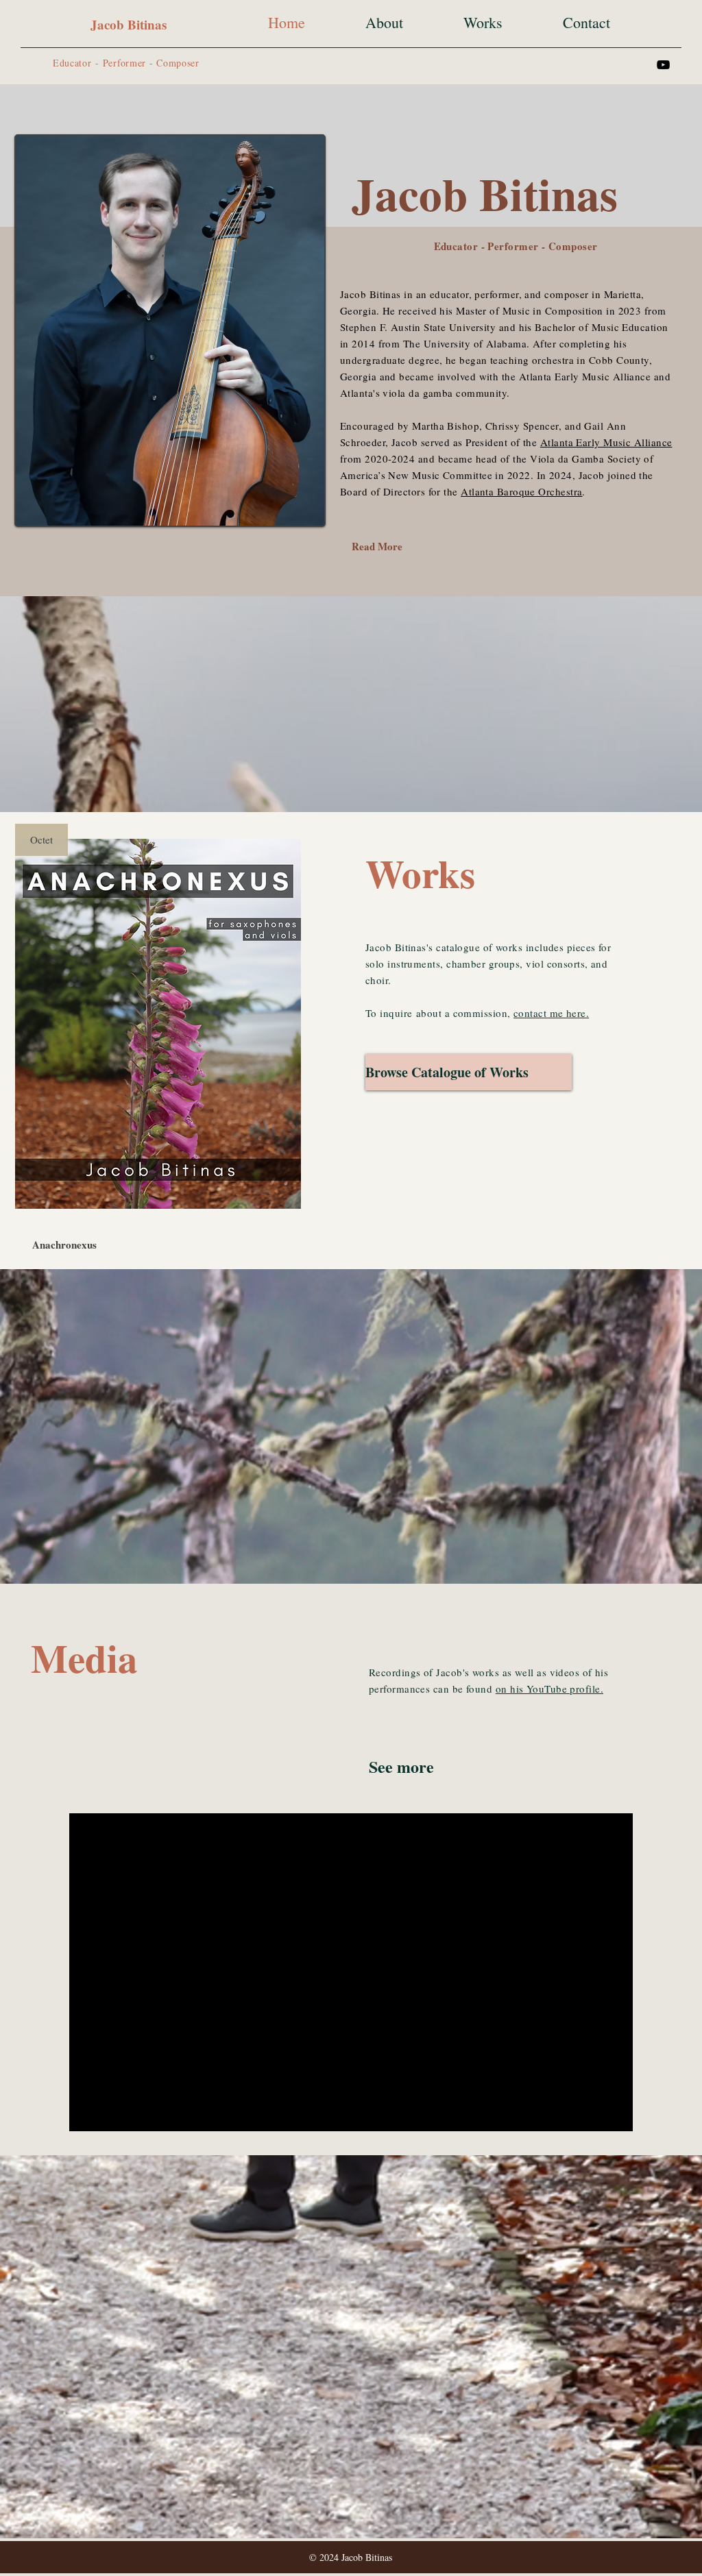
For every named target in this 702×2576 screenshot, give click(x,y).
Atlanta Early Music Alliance (606, 442)
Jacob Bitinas (129, 24)
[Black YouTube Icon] (663, 65)
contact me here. (551, 1013)
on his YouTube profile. (549, 1689)
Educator (72, 63)
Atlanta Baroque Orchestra (521, 491)
